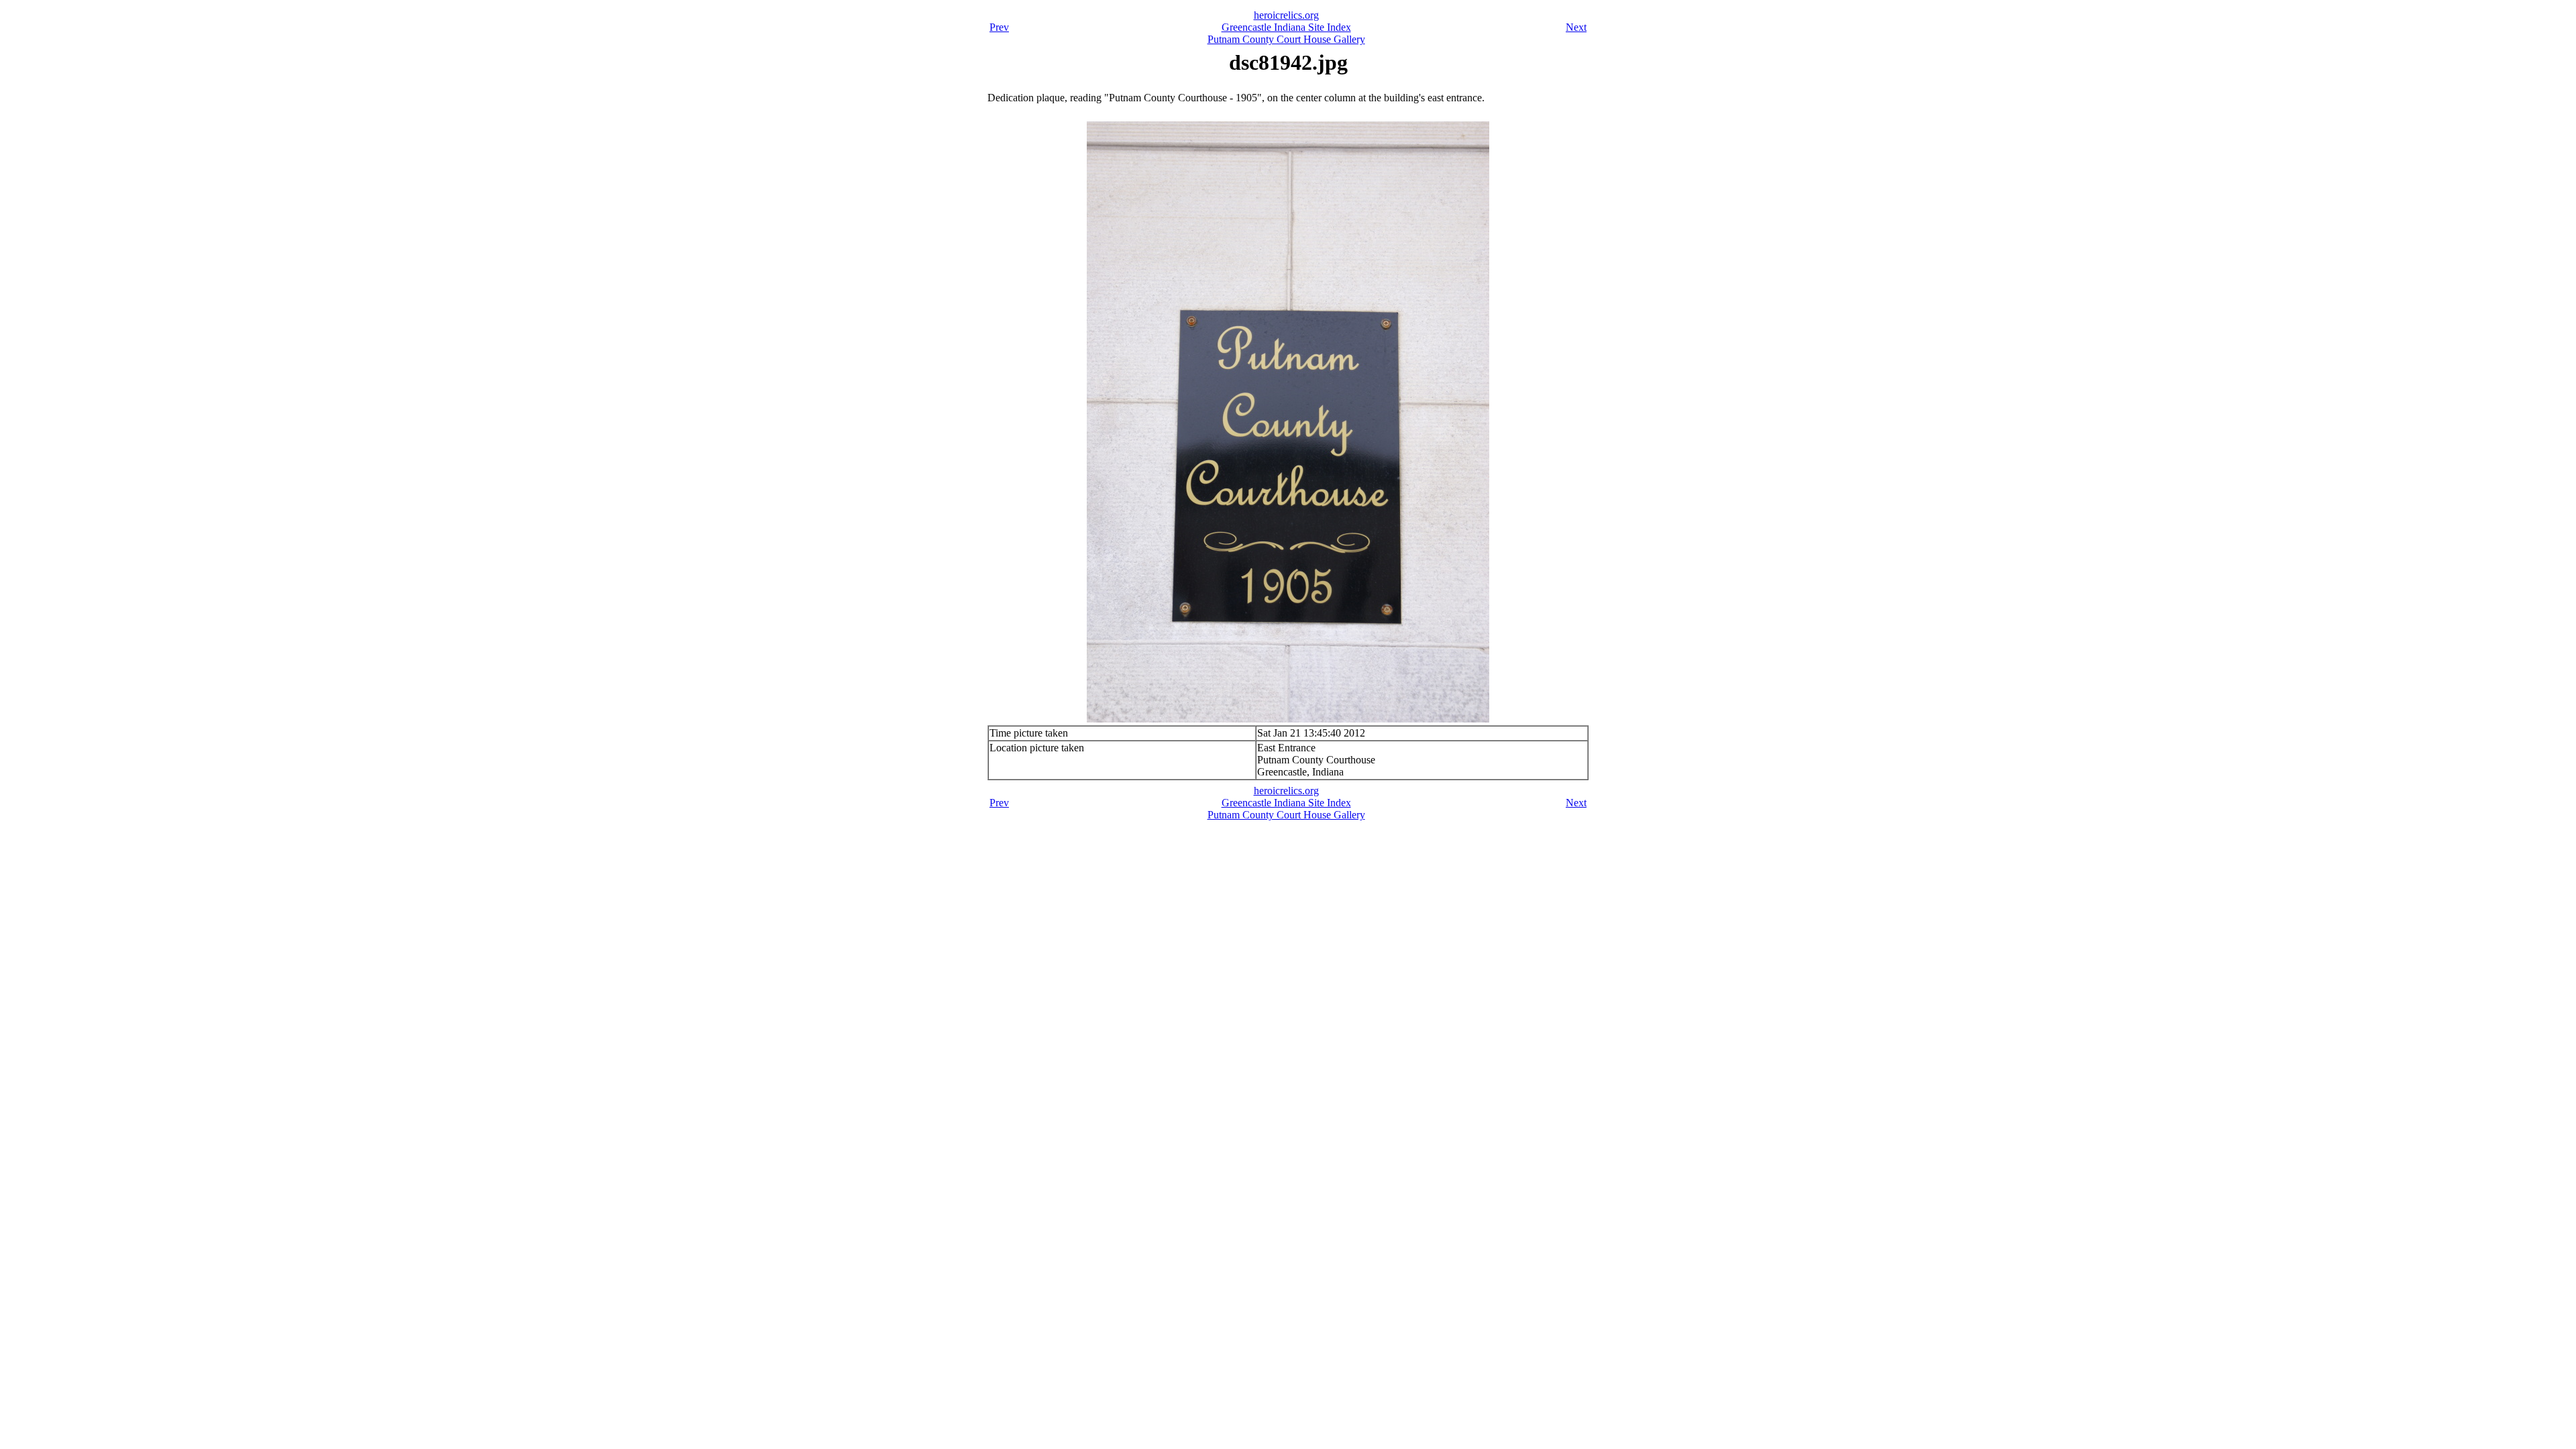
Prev (999, 27)
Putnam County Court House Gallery (1286, 39)
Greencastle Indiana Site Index (1286, 27)
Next (1576, 27)
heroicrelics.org (1286, 15)
